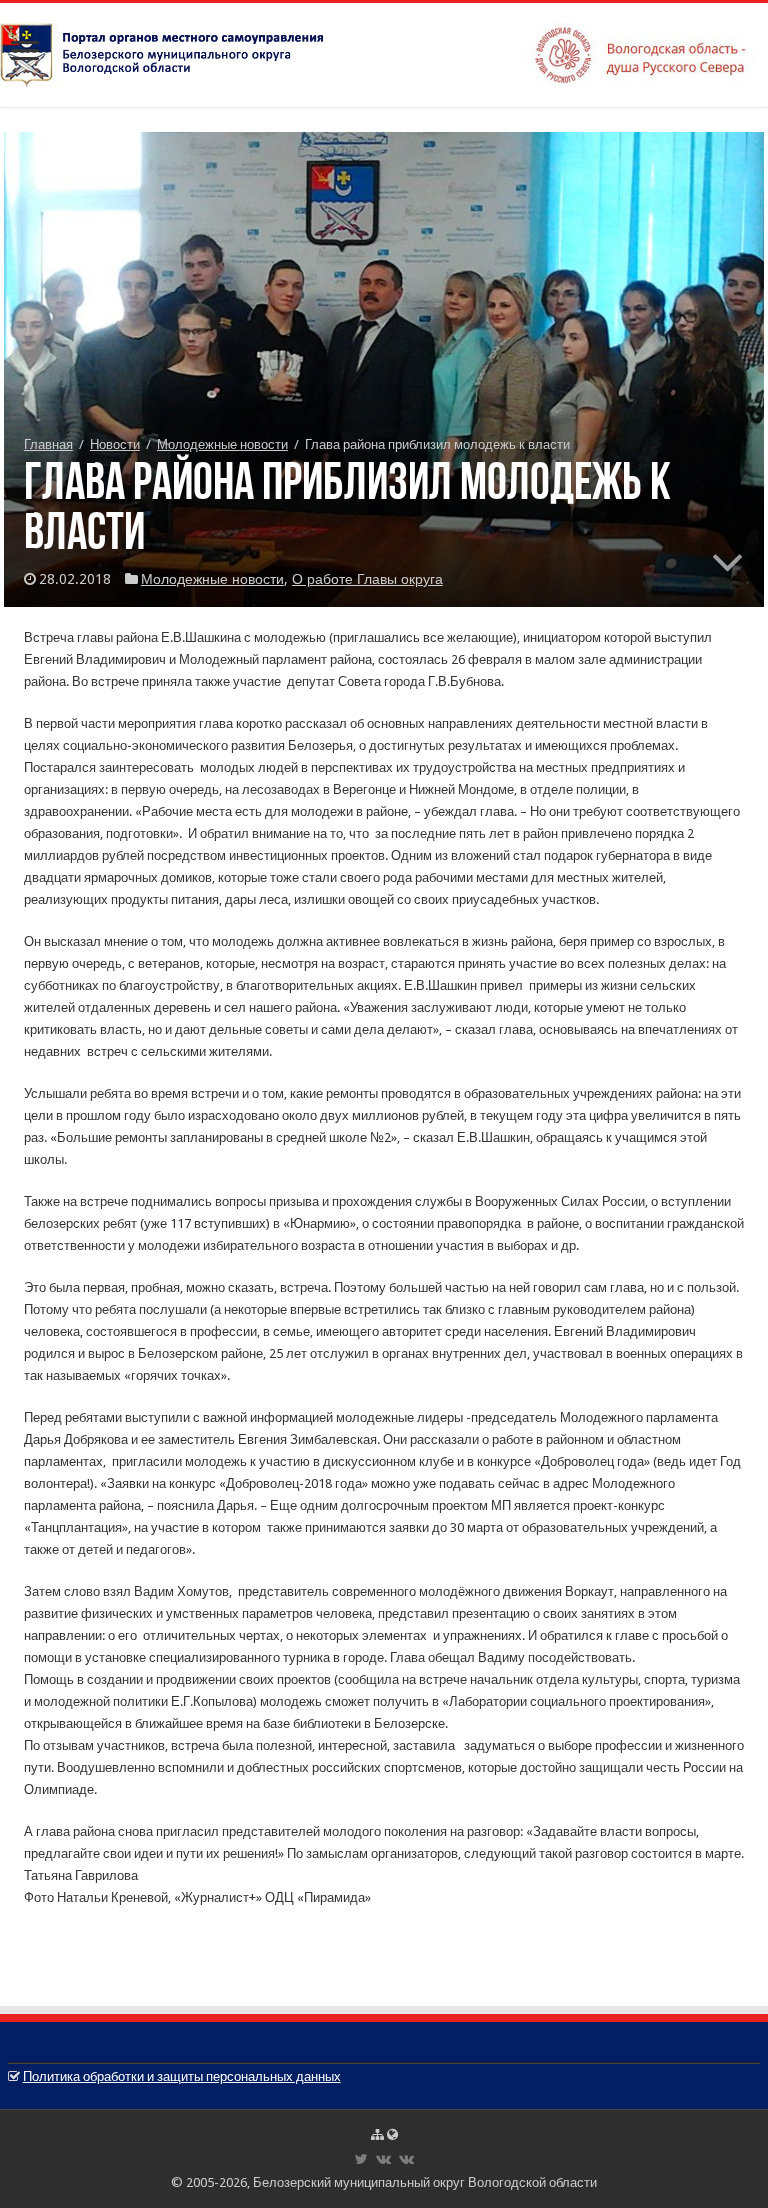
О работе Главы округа (367, 579)
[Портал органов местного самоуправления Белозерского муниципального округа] (384, 51)
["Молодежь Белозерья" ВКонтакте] (406, 2159)
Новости (115, 444)
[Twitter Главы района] (361, 2159)
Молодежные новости (222, 444)
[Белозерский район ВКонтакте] (383, 2159)
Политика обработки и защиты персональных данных (182, 2076)
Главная (48, 444)
